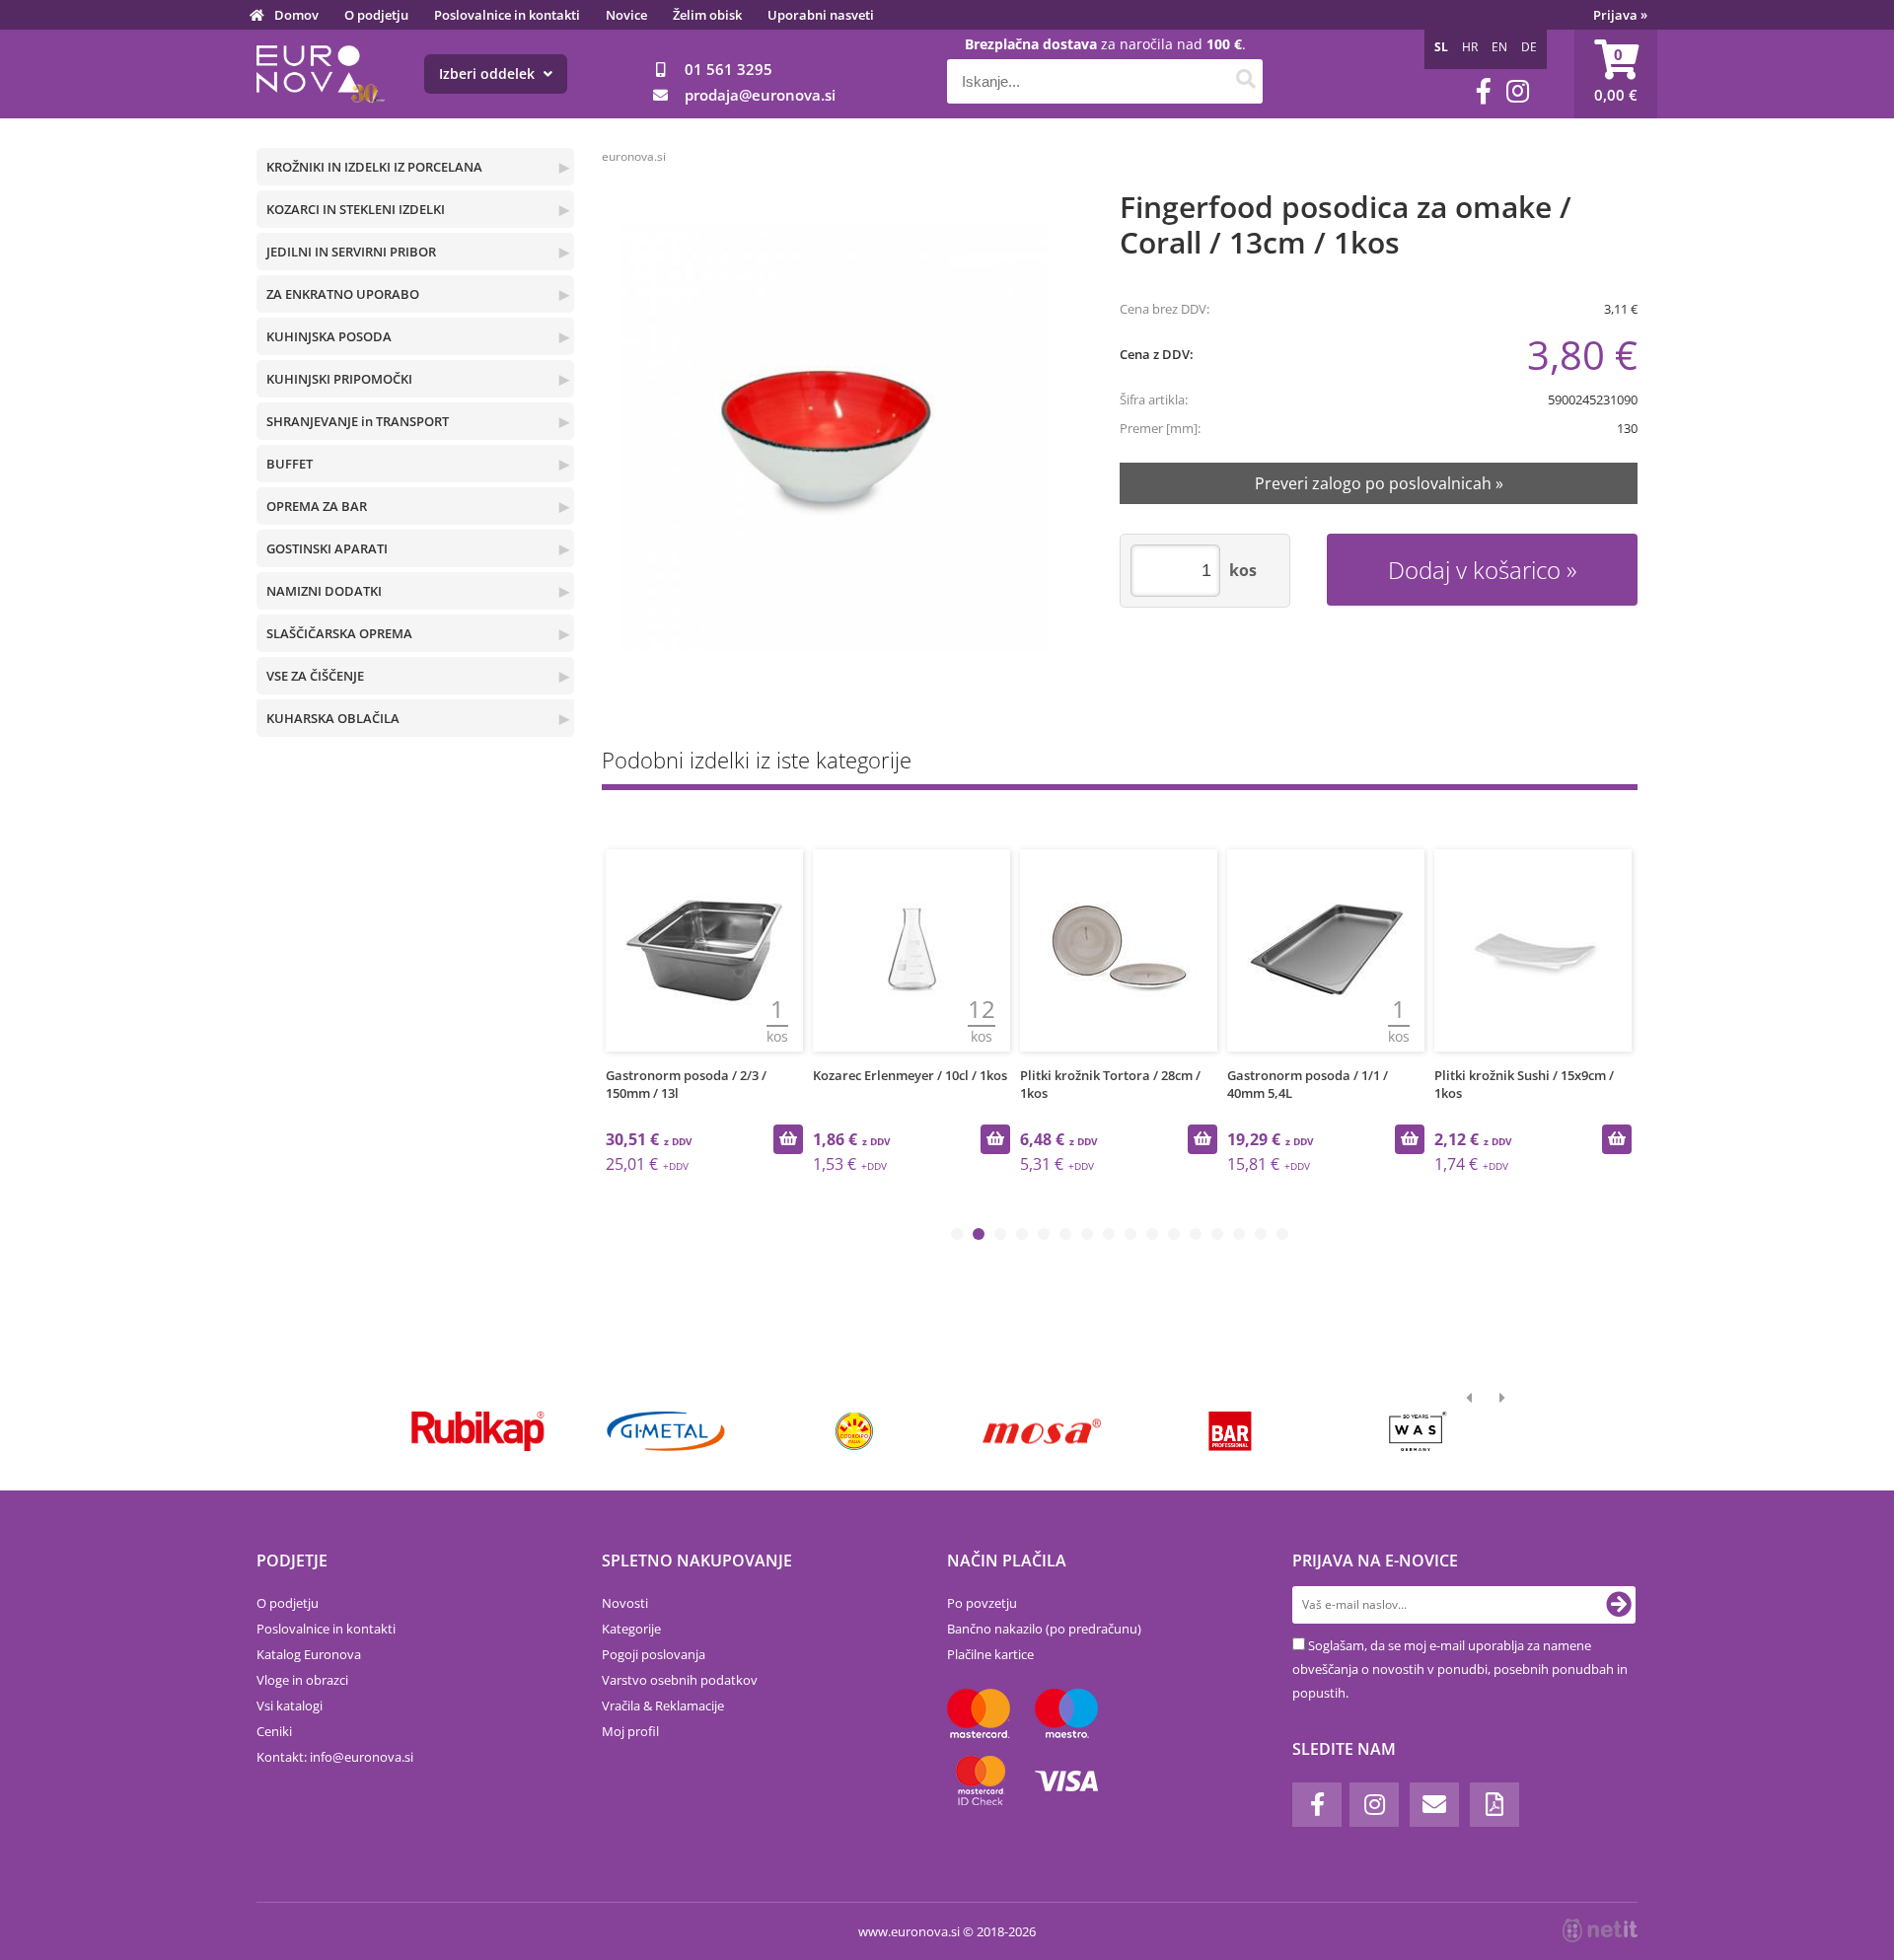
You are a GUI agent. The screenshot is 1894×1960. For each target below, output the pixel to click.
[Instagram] (1518, 91)
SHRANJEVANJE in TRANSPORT (358, 421)
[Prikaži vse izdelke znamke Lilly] (854, 1431)
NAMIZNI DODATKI (324, 591)
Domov (296, 15)
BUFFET (290, 464)
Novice (626, 15)
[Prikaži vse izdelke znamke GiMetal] (665, 1431)
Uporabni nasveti (821, 15)
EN (1499, 47)
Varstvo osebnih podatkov (680, 1680)
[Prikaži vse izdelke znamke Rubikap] (478, 1431)
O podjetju (376, 15)
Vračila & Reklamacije (663, 1706)
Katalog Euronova (309, 1654)
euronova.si (634, 156)
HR (1470, 47)
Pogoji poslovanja (654, 1654)
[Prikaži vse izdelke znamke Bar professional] (1230, 1431)
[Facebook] (1484, 91)
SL (1441, 47)
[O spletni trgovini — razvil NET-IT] (1600, 1930)
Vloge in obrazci (302, 1680)
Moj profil (630, 1731)
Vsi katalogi (290, 1706)
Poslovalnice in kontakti (507, 15)
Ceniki (274, 1731)
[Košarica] (1616, 74)
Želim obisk (707, 15)
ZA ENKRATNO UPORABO (343, 294)
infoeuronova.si (362, 1757)
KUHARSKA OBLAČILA (333, 718)
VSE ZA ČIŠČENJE (315, 676)
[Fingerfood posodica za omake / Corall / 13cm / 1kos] (835, 437)
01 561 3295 (728, 69)
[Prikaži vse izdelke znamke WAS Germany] (1418, 1431)
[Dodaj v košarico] (788, 1139)
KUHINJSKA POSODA (329, 336)
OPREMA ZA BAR (317, 506)
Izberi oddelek (489, 73)
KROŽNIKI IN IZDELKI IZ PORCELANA (374, 167)
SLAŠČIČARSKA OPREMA (339, 633)
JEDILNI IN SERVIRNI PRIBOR (351, 252)
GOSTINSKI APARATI (327, 548)
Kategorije (631, 1629)
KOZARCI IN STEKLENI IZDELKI (356, 209)
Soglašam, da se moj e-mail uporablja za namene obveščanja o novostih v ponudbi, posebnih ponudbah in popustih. (1460, 1669)
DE (1529, 47)
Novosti (625, 1603)
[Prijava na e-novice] (1619, 1605)
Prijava (1620, 15)
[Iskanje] (1245, 81)
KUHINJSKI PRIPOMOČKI (339, 379)
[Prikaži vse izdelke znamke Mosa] (1042, 1431)
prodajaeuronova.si (760, 95)
